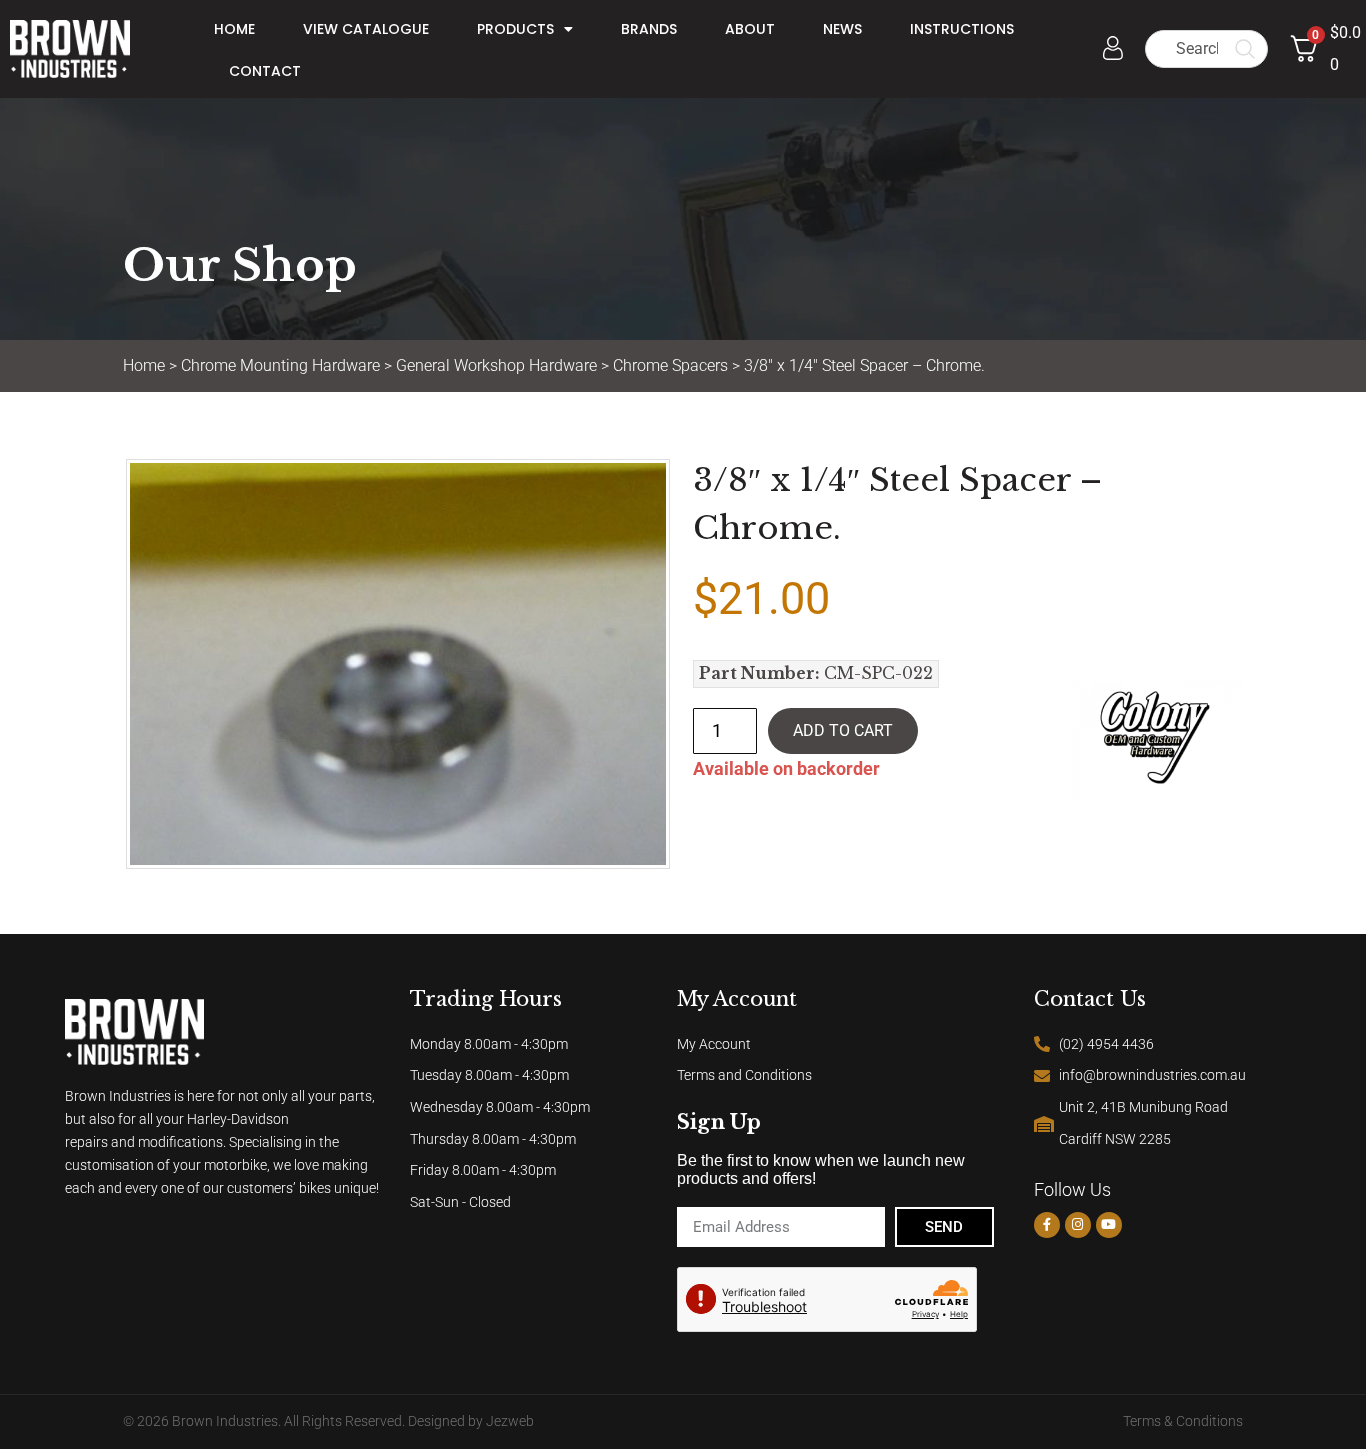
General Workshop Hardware (496, 365)
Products (515, 29)
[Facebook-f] (1047, 1225)
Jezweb (510, 1421)
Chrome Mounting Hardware (280, 365)
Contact (265, 71)
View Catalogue (366, 29)
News (842, 29)
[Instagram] (1078, 1225)
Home (234, 29)
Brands (649, 29)
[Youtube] (1109, 1225)
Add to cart (843, 730)
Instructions (962, 29)
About (750, 29)
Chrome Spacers (670, 365)
